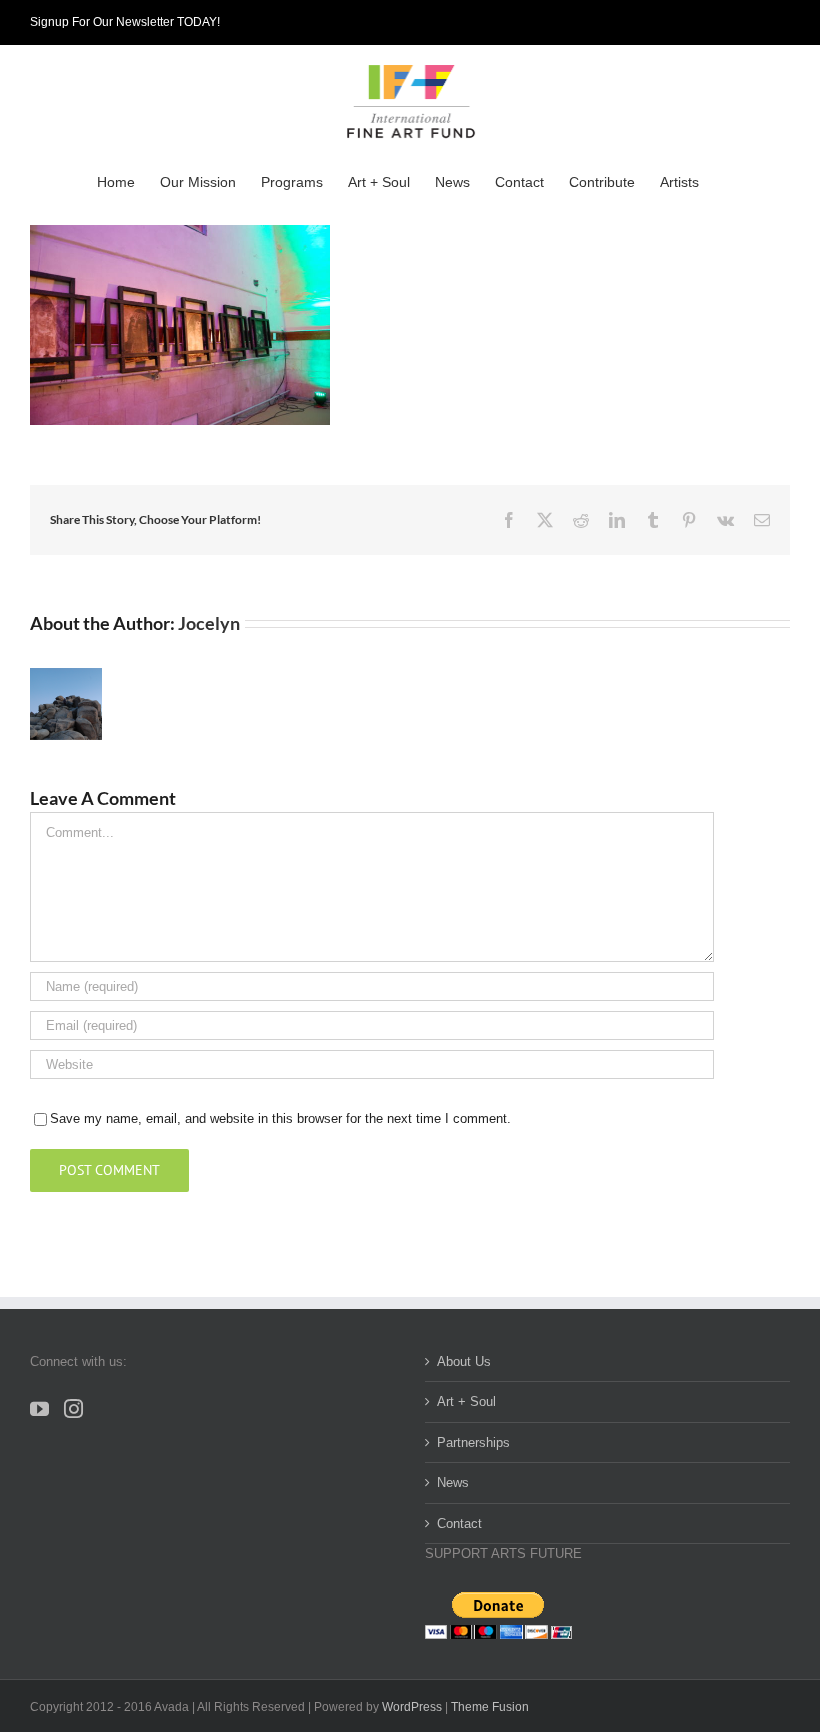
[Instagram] (73, 1408)
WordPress (412, 1707)
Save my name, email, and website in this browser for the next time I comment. (280, 1118)
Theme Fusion (490, 1707)
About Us (464, 1361)
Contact (459, 1523)
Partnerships (473, 1442)
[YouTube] (39, 1408)
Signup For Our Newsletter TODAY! (125, 22)
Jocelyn (209, 623)
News (453, 1482)
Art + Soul (466, 1401)
